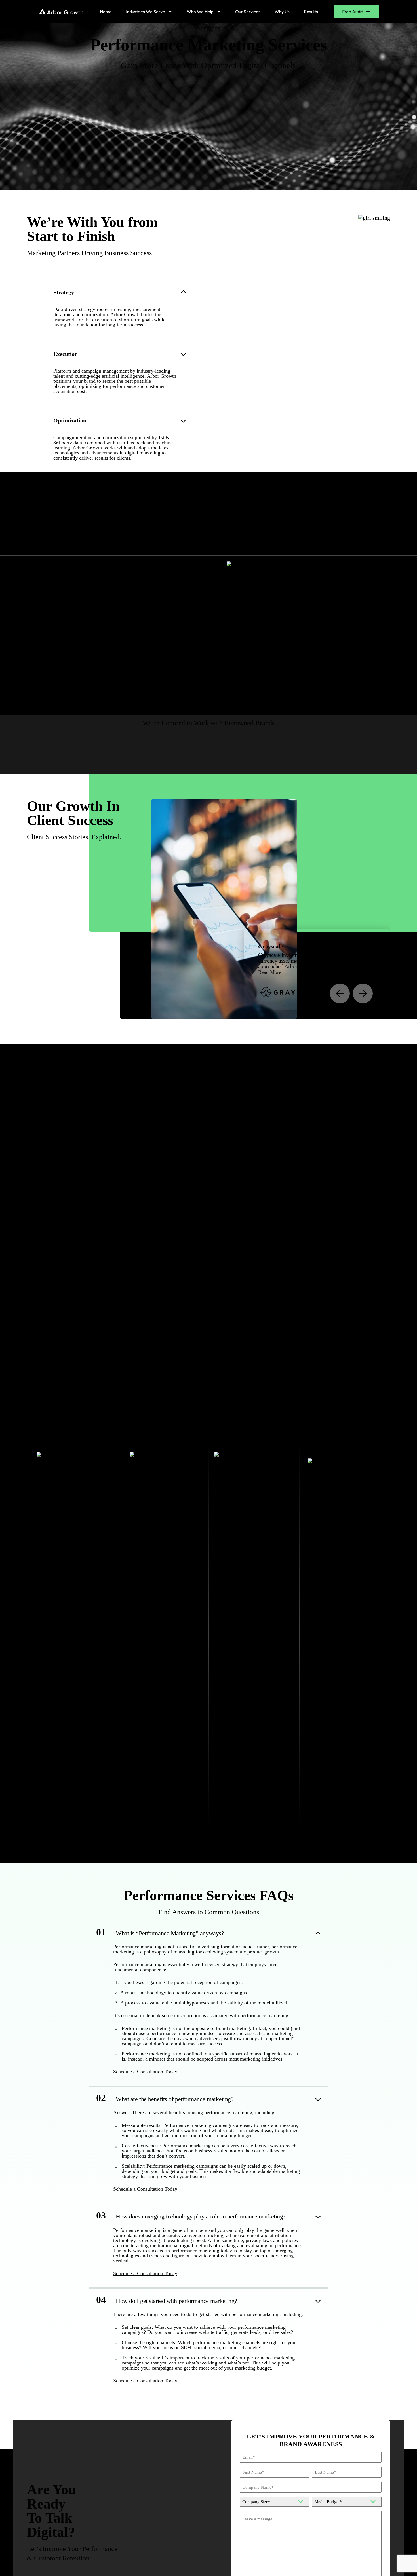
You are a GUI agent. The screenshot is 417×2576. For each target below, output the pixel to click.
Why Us (282, 12)
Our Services (248, 12)
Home (106, 12)
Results (311, 12)
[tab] (68, 545)
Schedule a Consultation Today (145, 2072)
